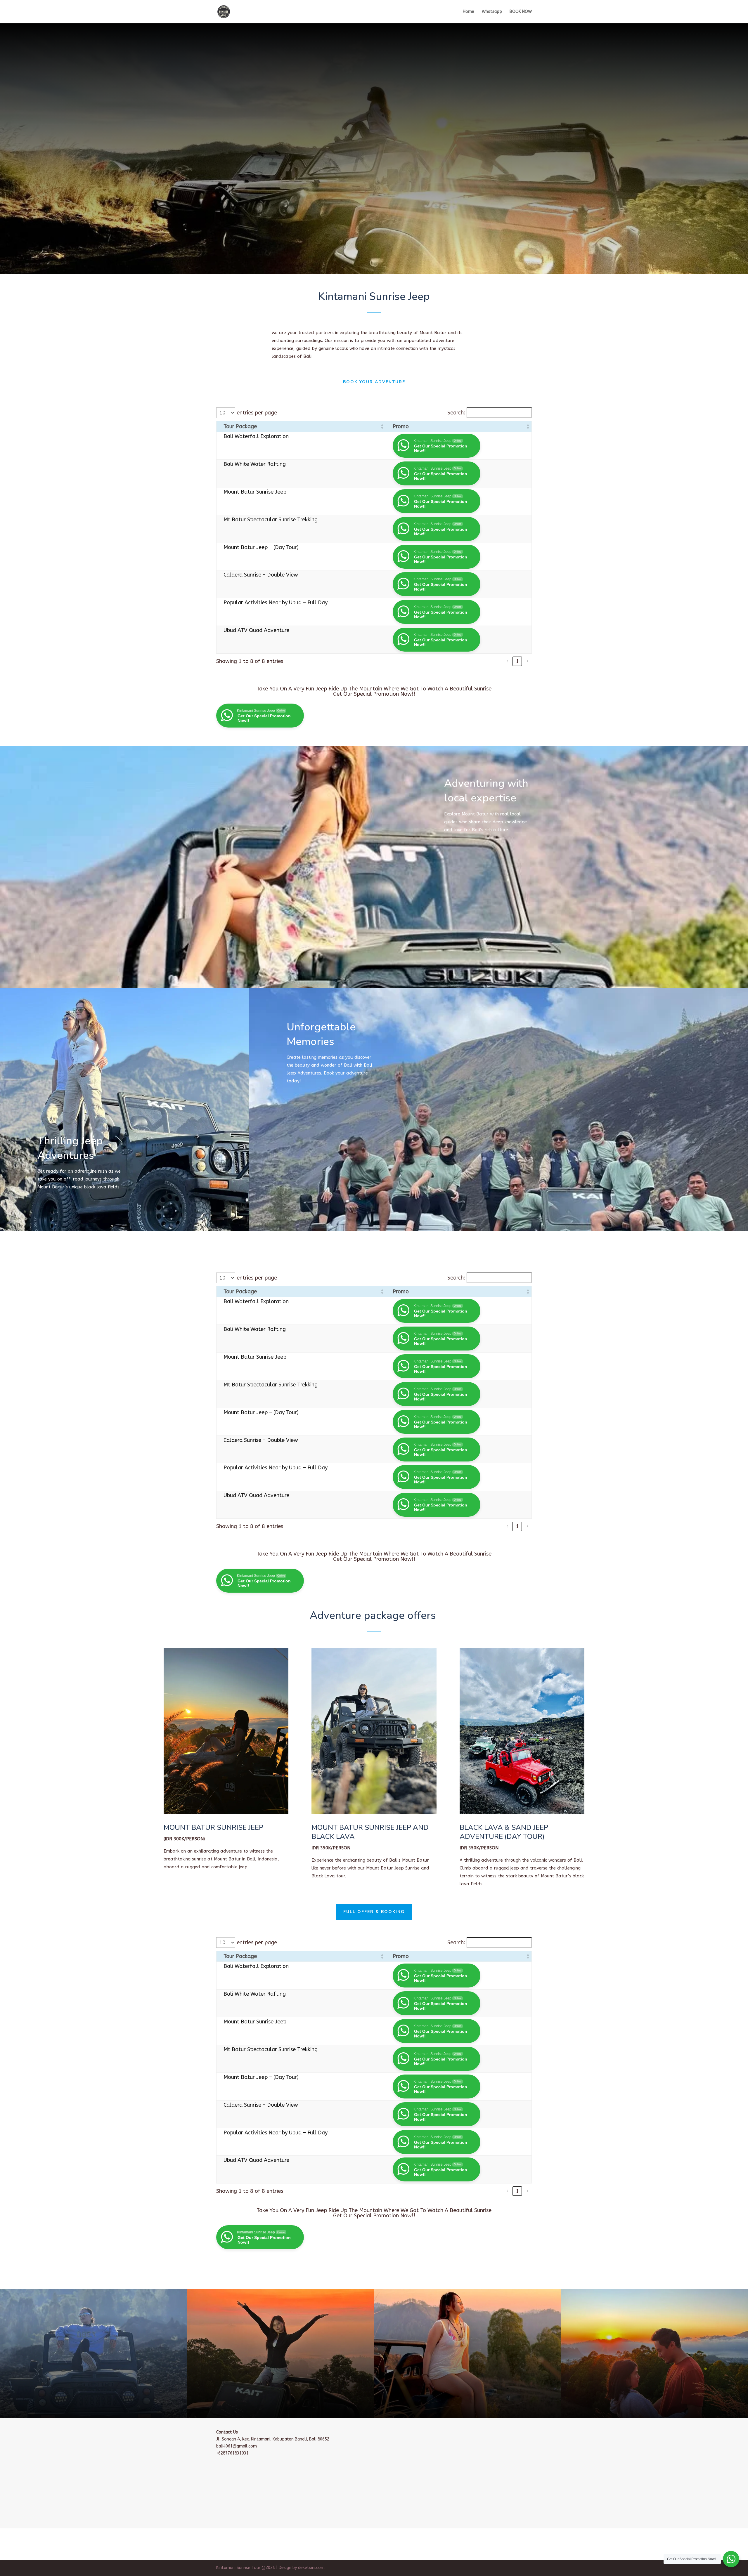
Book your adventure (374, 382)
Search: (456, 413)
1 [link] (517, 661)
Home (469, 12)
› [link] (527, 661)
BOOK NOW (521, 12)
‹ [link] (507, 661)
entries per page (257, 413)
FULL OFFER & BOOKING (374, 1912)
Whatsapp (492, 12)
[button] (382, 426)
